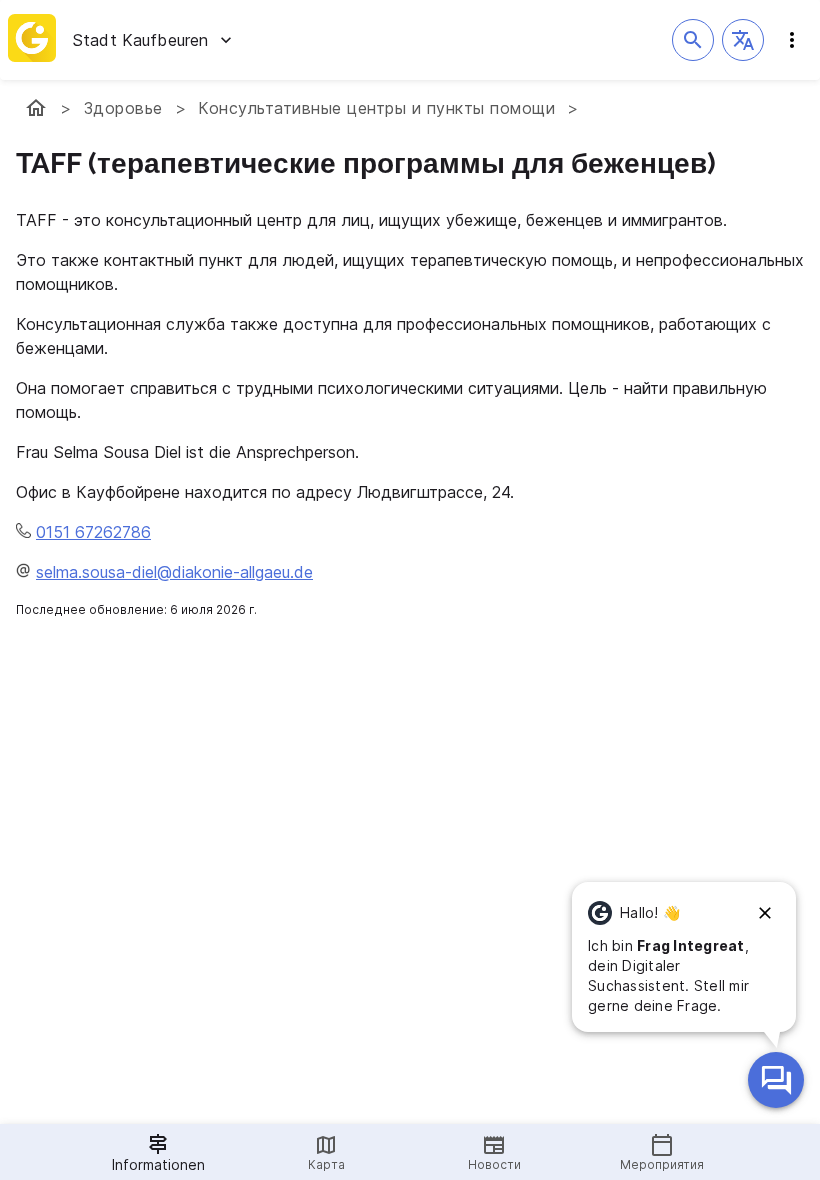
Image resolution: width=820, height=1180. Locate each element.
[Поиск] (693, 40)
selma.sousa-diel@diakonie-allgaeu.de (174, 572)
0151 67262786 (93, 532)
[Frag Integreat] (776, 1080)
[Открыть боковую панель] (792, 40)
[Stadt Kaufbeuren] (36, 108)
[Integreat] (32, 40)
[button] (743, 40)
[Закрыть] (765, 913)
